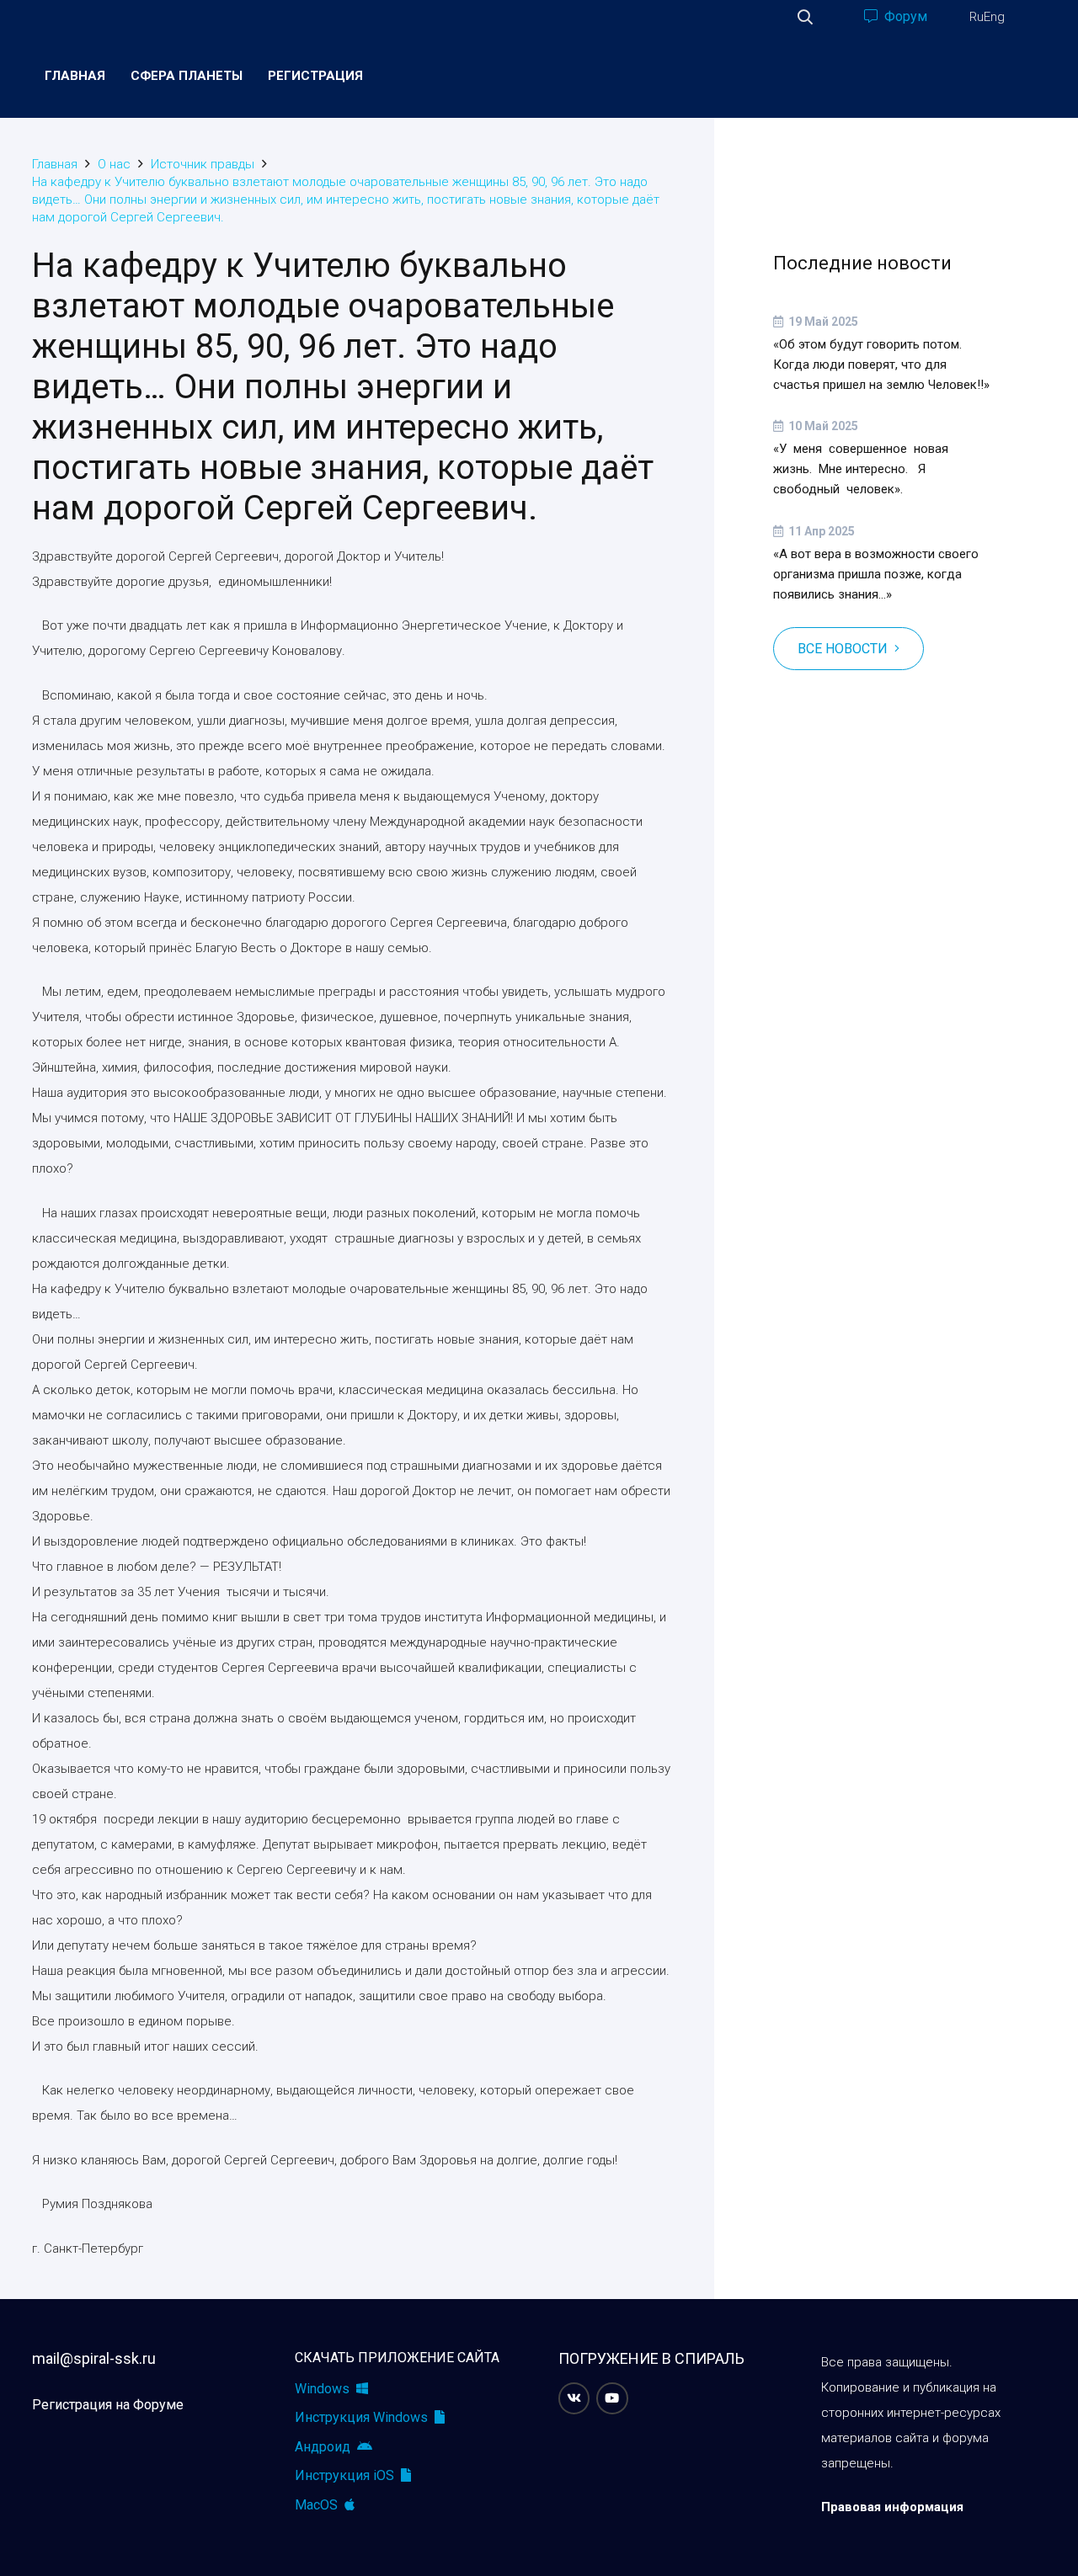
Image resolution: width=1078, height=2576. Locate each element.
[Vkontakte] (574, 2398)
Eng (994, 17)
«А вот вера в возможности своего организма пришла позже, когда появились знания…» (876, 574)
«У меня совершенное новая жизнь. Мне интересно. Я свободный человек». (861, 469)
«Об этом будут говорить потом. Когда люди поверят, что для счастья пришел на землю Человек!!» (881, 365)
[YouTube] (612, 2398)
